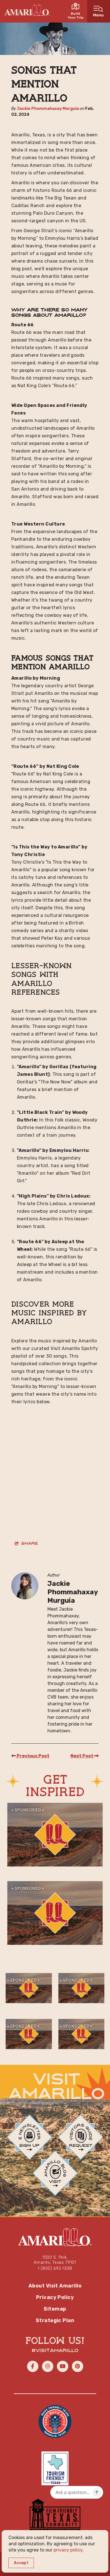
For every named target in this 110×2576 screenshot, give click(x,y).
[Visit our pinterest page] (78, 2366)
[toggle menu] (99, 11)
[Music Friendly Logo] (55, 2421)
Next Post (82, 1756)
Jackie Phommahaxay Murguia (48, 109)
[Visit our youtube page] (63, 2366)
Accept (21, 2563)
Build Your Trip (76, 15)
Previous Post (33, 1756)
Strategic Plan (55, 2320)
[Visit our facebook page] (33, 2366)
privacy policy (68, 2550)
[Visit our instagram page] (48, 2366)
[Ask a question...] (97, 2492)
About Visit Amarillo (55, 2286)
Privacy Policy (55, 2297)
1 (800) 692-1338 (55, 2268)
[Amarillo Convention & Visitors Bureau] (27, 10)
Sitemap (55, 2309)
